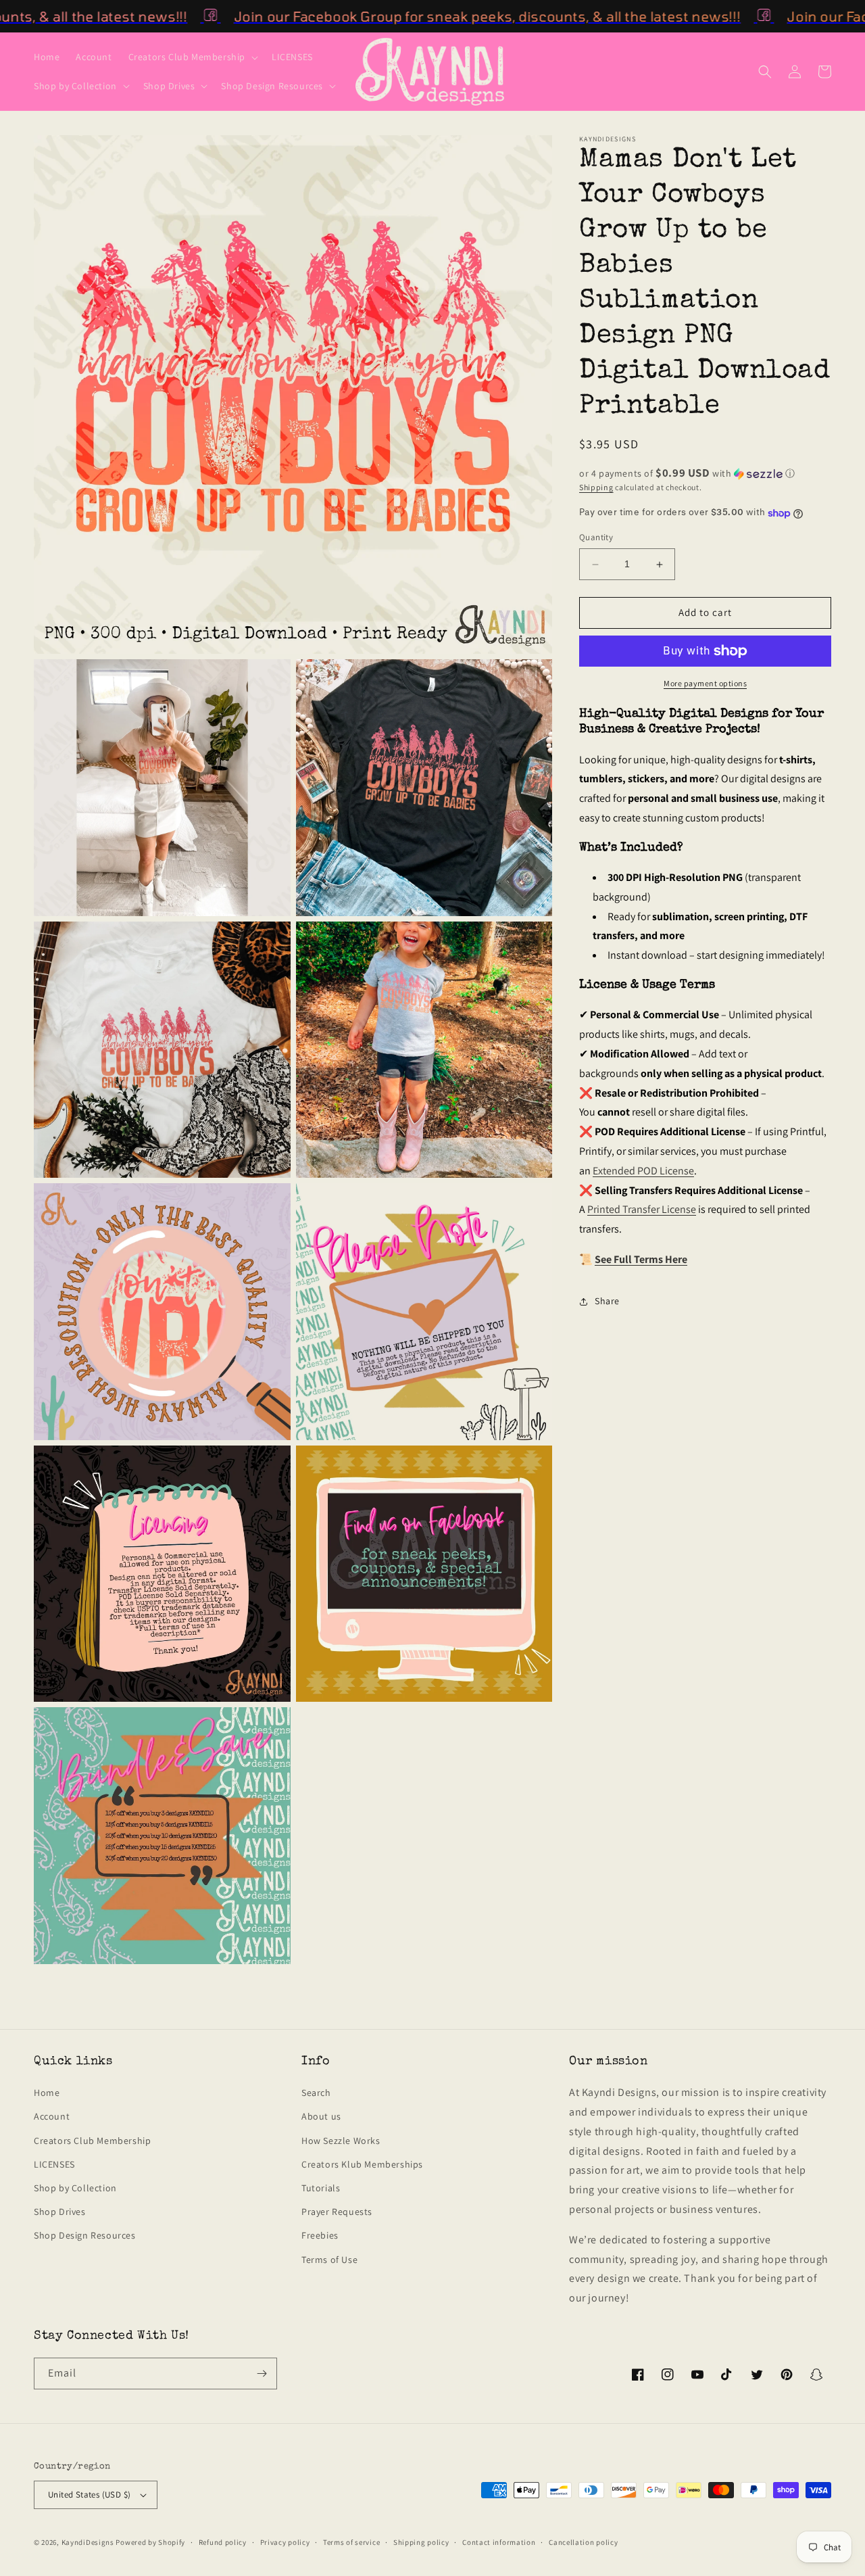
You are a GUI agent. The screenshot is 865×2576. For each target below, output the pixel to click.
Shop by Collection (75, 2188)
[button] (192, 57)
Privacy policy (285, 2542)
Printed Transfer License (642, 1210)
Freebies (320, 2235)
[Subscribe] (262, 2374)
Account (52, 2116)
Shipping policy (421, 2542)
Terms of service (351, 2542)
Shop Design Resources (85, 2235)
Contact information (499, 2542)
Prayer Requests (337, 2212)
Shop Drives (60, 2212)
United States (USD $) (89, 2495)
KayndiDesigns (88, 2542)
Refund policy (223, 2542)
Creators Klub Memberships (362, 2164)
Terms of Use (329, 2260)
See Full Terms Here (641, 1260)
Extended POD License (643, 1171)
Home (47, 2093)
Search (316, 2093)
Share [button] (607, 1302)
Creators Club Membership (92, 2141)
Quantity (596, 538)
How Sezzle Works (341, 2141)
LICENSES (54, 2164)
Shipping (596, 487)
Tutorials (321, 2188)
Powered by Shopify (150, 2542)
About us (321, 2116)
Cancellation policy (583, 2542)
